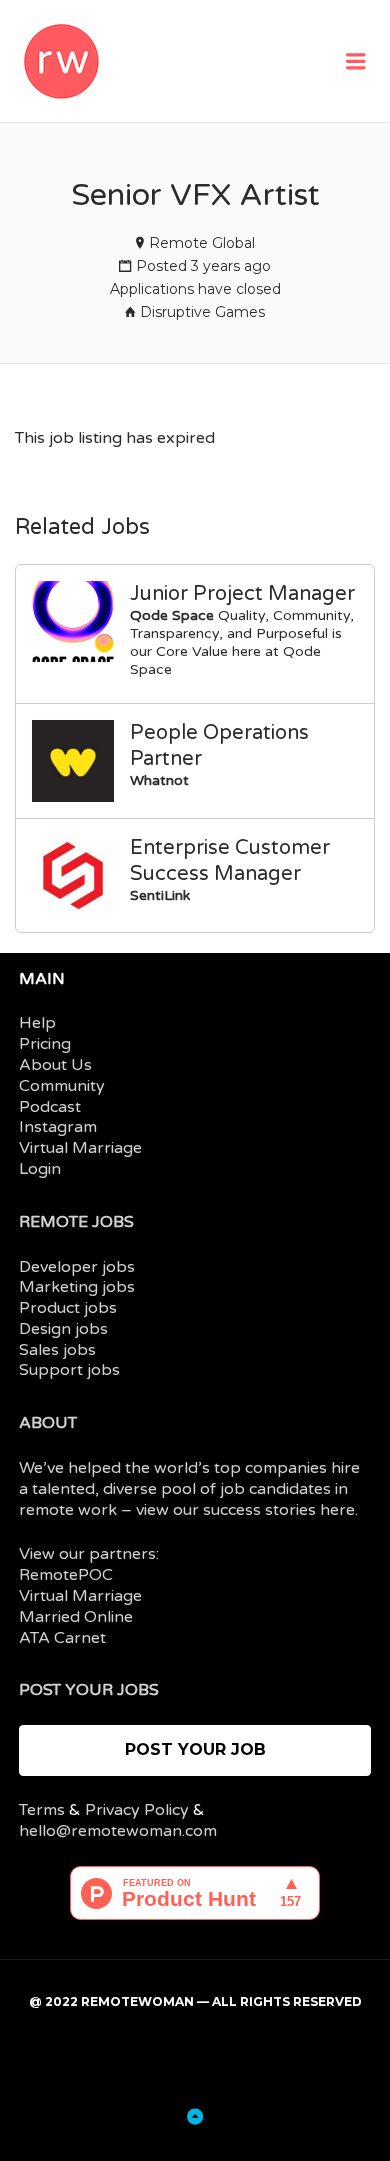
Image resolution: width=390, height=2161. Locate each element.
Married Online (76, 1617)
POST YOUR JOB (195, 1749)
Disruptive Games (202, 312)
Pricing (45, 1044)
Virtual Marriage (80, 1148)
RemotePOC (66, 1575)
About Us (55, 1065)
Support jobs (69, 1370)
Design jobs (63, 1329)
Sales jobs (57, 1350)
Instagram (58, 1127)
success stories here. (280, 1510)
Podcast (50, 1107)
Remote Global (202, 243)
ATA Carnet (62, 1638)
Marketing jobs (77, 1287)
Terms (42, 1810)
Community (62, 1086)
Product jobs (68, 1308)
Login (40, 1169)
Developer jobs (77, 1267)
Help (37, 1023)
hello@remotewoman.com (118, 1831)
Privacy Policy (137, 1810)
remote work (68, 1510)
